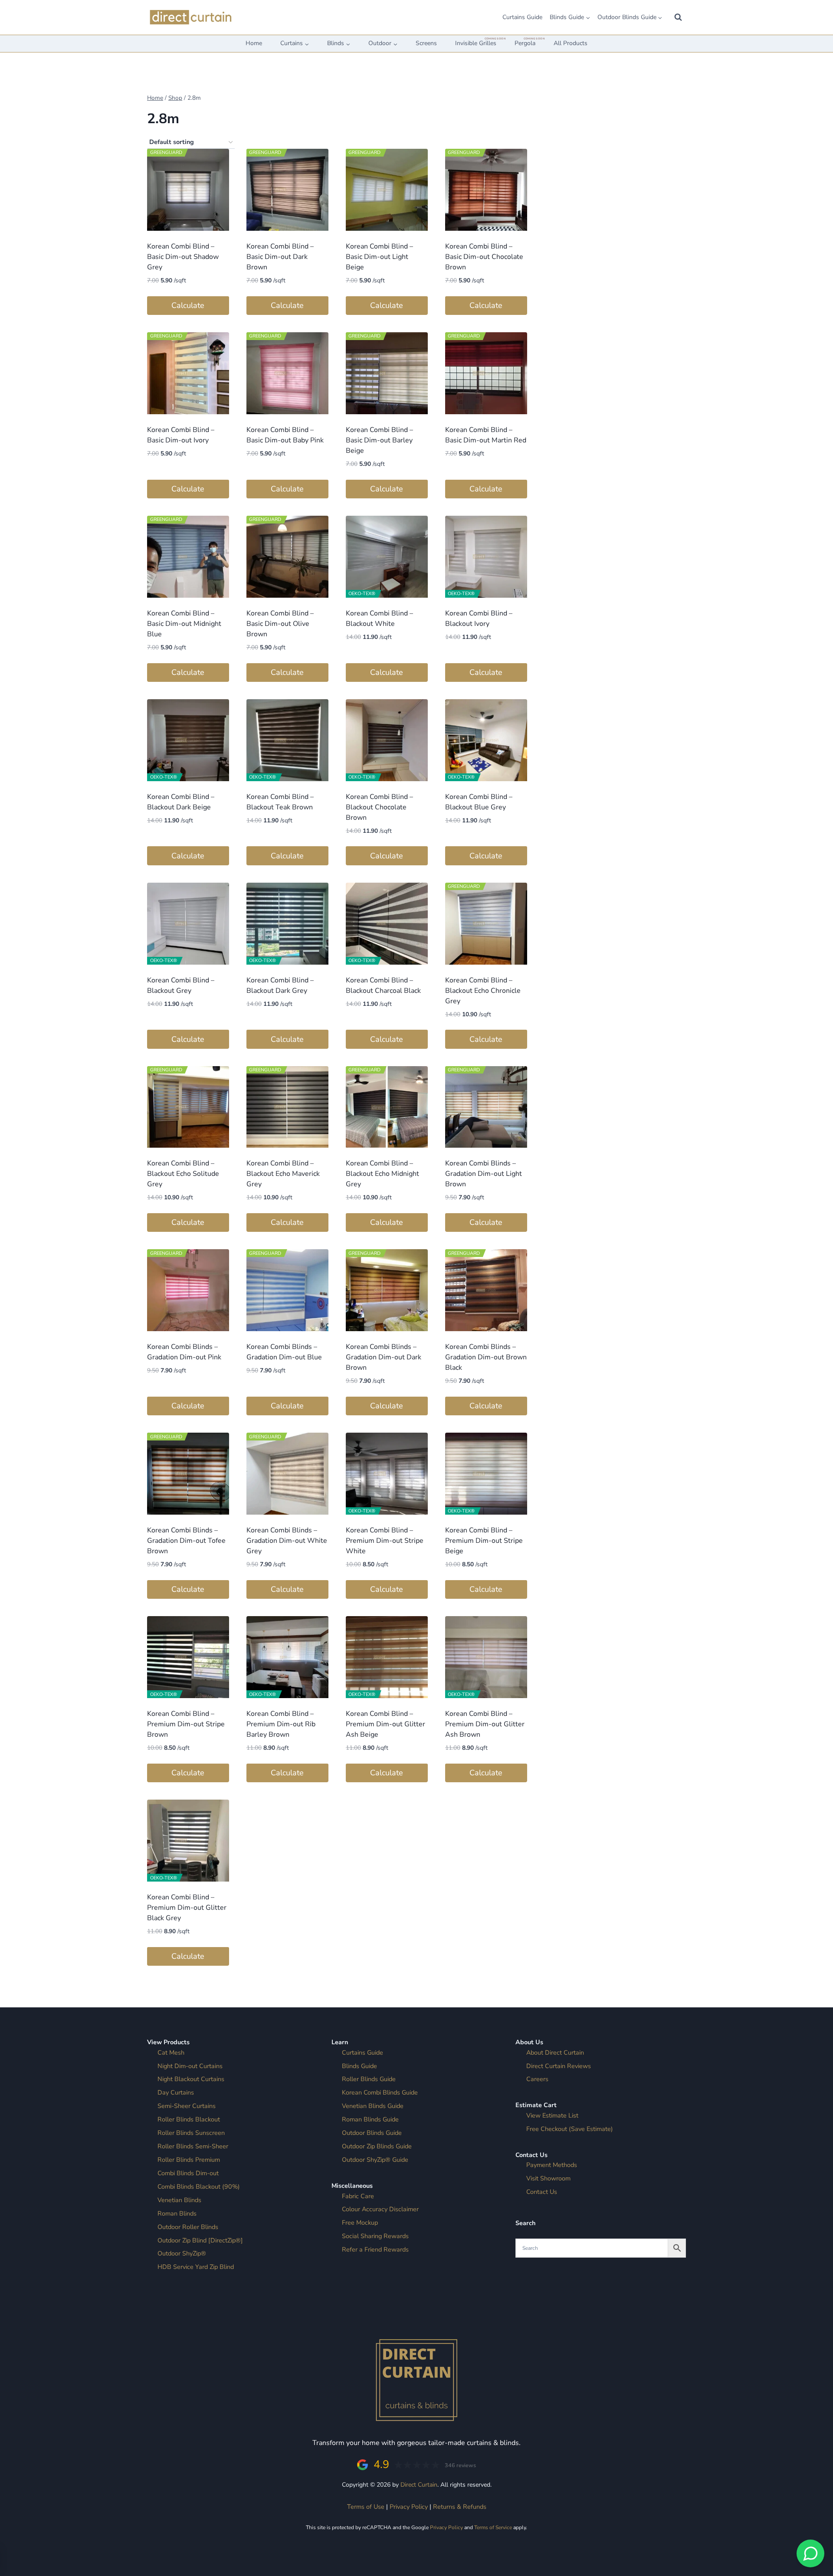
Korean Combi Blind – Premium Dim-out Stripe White (385, 1541)
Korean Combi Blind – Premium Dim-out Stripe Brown (186, 1724)
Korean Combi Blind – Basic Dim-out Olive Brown (280, 624)
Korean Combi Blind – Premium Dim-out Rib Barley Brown (281, 1724)
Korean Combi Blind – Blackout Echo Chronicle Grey (483, 991)
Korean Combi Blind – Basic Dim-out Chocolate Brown (484, 257)
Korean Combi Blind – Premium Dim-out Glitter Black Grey (187, 1908)
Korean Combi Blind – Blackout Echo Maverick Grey (283, 1174)
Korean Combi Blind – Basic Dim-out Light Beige (379, 257)
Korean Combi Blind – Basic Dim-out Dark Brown (280, 257)
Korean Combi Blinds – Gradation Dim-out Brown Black (486, 1357)
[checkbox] (568, 255)
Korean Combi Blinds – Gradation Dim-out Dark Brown (384, 1357)
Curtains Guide (522, 17)
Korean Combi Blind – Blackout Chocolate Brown (379, 807)
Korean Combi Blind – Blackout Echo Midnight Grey (382, 1174)
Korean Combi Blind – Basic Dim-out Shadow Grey (183, 257)
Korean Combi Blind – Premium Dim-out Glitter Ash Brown (485, 1724)
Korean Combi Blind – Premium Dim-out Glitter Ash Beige (385, 1724)
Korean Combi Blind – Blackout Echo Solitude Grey (183, 1174)
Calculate (188, 305)
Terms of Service (493, 2527)
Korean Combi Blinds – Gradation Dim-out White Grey (287, 1541)
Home (254, 43)
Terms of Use (366, 2507)
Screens (426, 43)
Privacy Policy (409, 2507)
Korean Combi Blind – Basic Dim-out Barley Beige (379, 440)
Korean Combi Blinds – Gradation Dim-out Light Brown (484, 1174)
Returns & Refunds (460, 2507)
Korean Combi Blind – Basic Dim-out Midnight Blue (184, 624)
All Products (571, 43)
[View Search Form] (678, 17)
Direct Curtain (419, 2485)
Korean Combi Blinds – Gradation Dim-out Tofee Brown (186, 1541)
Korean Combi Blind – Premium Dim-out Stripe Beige (484, 1541)
